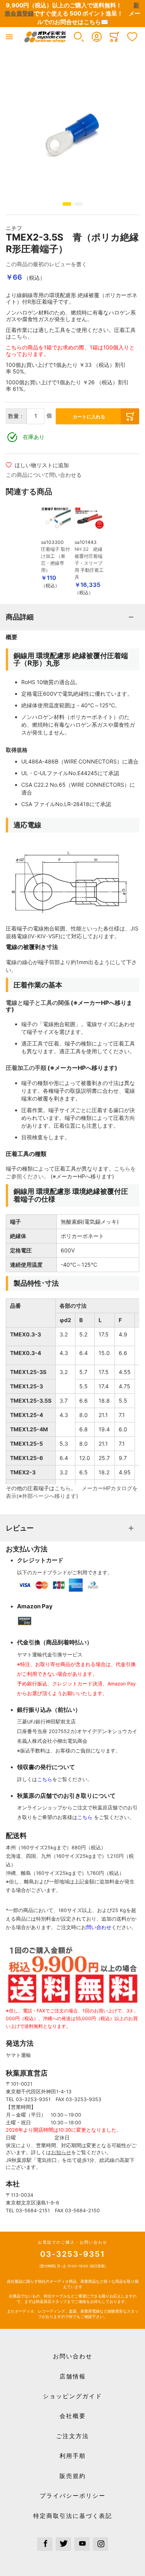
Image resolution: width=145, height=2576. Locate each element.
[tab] (72, 617)
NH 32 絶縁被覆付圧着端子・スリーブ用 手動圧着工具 (89, 563)
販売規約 (73, 2476)
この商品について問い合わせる (44, 475)
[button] (79, 37)
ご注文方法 (72, 2436)
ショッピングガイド (72, 2396)
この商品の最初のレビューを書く (46, 264)
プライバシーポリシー (73, 2496)
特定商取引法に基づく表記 (73, 2516)
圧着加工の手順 (26, 1068)
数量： (16, 416)
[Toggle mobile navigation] (9, 37)
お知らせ (61, 2152)
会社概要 (73, 2416)
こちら (19, 336)
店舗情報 (73, 2376)
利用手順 (73, 2456)
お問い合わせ (73, 2356)
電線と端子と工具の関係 (38, 1003)
